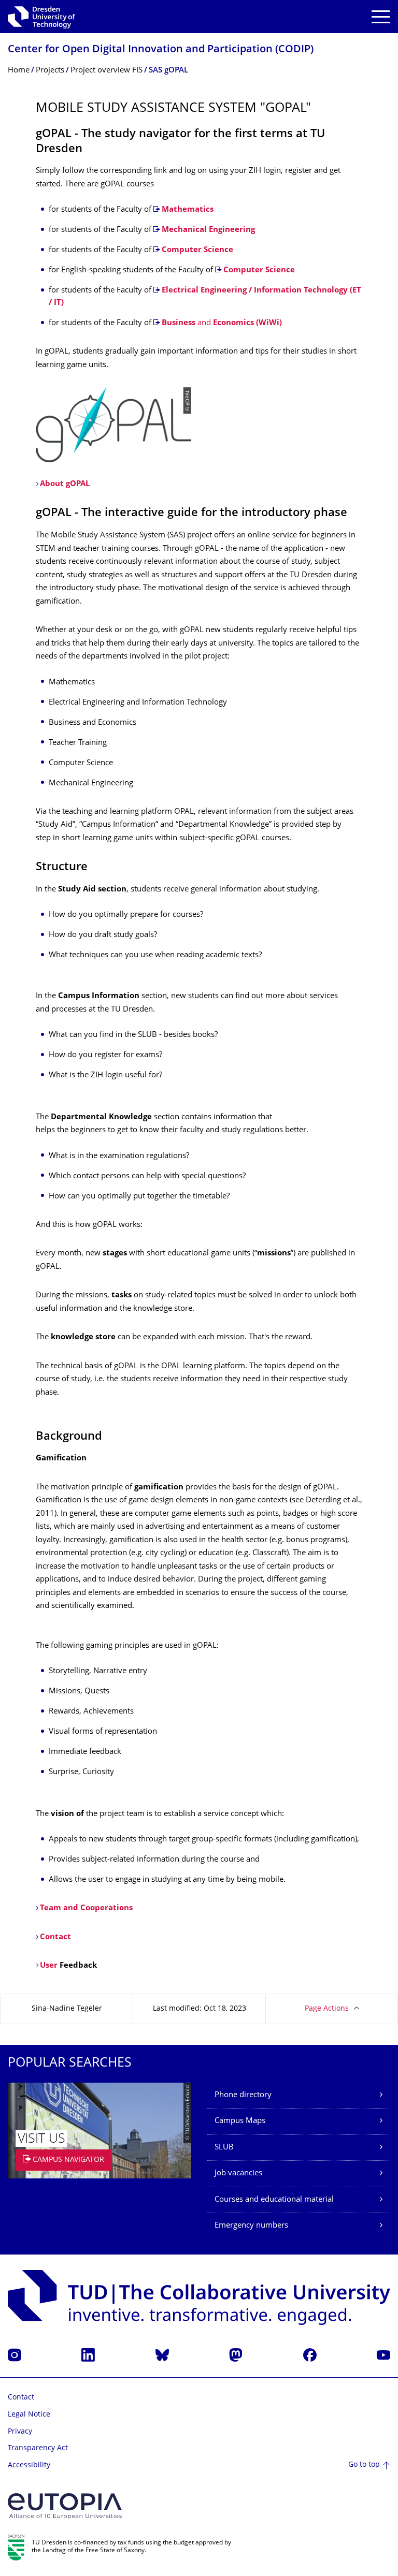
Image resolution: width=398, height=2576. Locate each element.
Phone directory (243, 2095)
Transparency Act (38, 2448)
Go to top (364, 2465)
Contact (21, 2398)
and (222, 323)
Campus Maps (240, 2121)
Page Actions (327, 2009)
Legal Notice (29, 2415)
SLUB (224, 2148)
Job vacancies (238, 2173)
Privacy (20, 2432)
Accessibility (29, 2465)
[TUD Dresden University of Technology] (41, 17)
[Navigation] (381, 17)
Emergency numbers (251, 2226)
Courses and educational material (274, 2200)
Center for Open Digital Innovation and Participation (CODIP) (161, 50)
